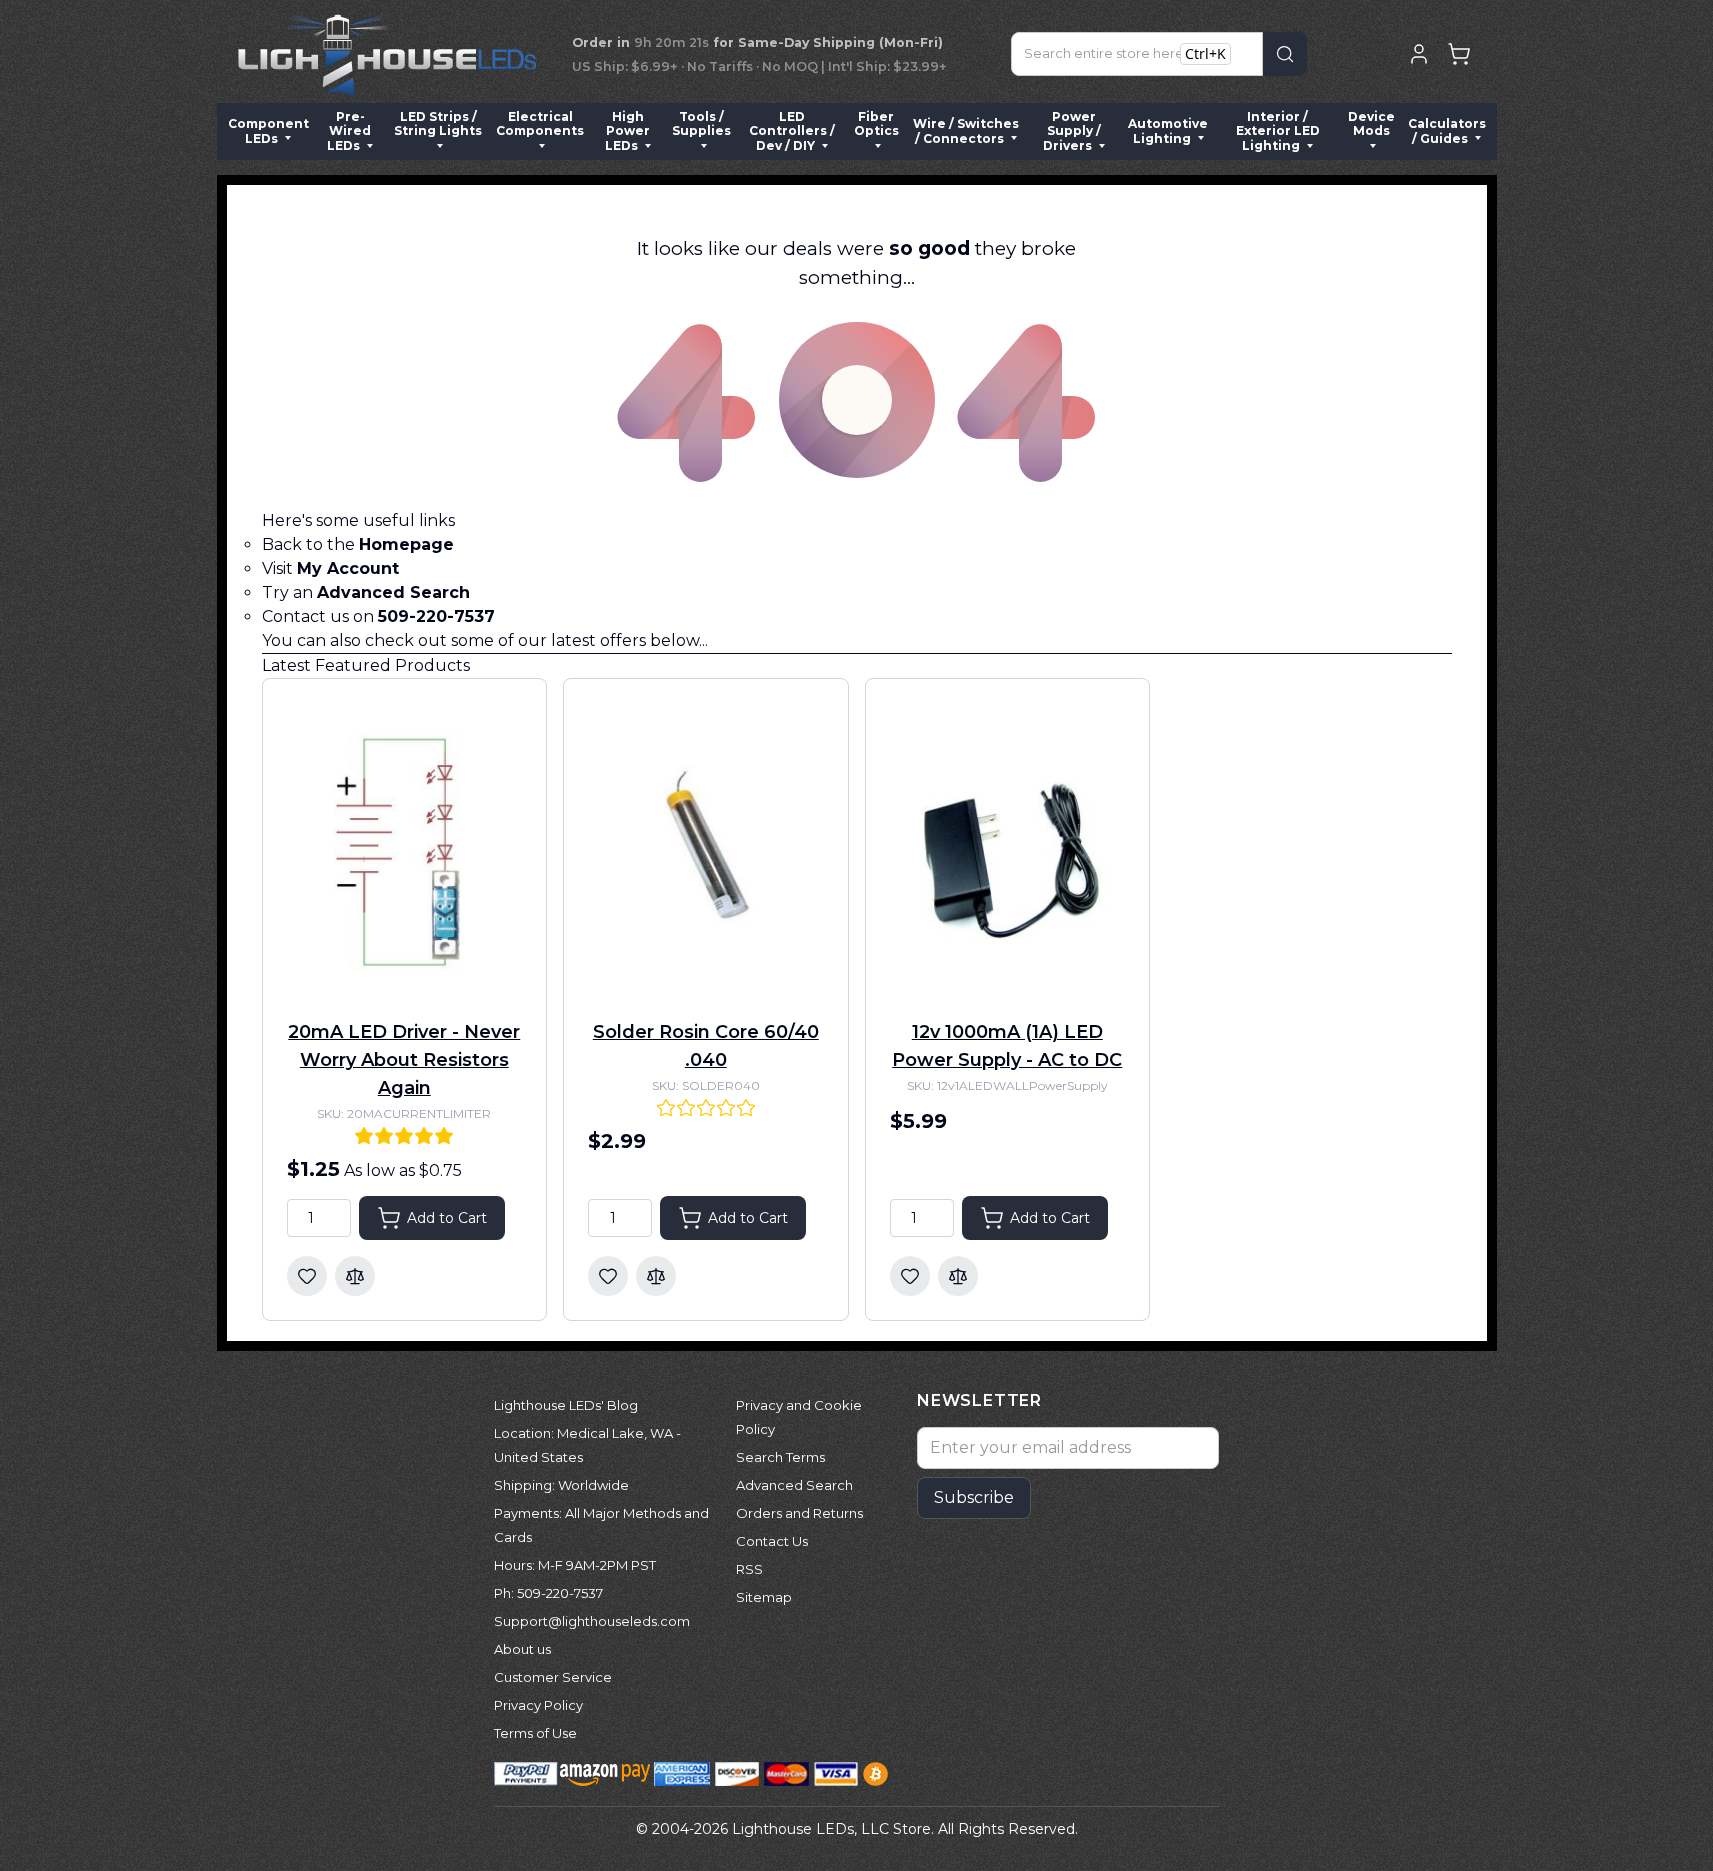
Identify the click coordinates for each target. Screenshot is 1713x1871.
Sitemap (764, 1597)
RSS (749, 1569)
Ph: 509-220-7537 (548, 1593)
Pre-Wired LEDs (349, 131)
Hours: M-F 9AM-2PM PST (575, 1565)
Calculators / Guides (1447, 130)
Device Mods (1371, 123)
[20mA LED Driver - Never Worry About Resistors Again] (405, 850)
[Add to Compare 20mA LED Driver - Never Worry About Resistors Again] (355, 1276)
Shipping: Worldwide (561, 1485)
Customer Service (553, 1677)
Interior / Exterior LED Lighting (1278, 131)
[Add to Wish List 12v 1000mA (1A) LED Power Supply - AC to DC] (910, 1276)
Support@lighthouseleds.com (592, 1621)
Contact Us (772, 1541)
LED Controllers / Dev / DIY (792, 131)
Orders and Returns (799, 1513)
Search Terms (780, 1457)
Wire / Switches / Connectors (966, 130)
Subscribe (974, 1497)
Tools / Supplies (701, 123)
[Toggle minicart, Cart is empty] (1459, 54)
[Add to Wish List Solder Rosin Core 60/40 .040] (608, 1276)
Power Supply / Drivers (1072, 131)
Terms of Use (535, 1733)
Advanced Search (794, 1485)
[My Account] (1419, 54)
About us (522, 1649)
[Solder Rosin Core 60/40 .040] (706, 850)
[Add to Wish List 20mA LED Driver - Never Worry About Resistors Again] (307, 1276)
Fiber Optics (876, 123)
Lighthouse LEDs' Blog (566, 1405)
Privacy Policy (538, 1705)
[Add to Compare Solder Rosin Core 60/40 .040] (656, 1276)
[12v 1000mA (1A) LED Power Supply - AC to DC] (1008, 850)
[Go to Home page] (387, 54)
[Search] (1285, 54)
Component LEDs (268, 130)
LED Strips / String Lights (438, 123)
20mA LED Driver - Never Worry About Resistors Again (404, 1060)
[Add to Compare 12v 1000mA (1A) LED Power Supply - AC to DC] (958, 1276)
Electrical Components (540, 123)
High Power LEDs (627, 131)
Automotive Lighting (1168, 130)
